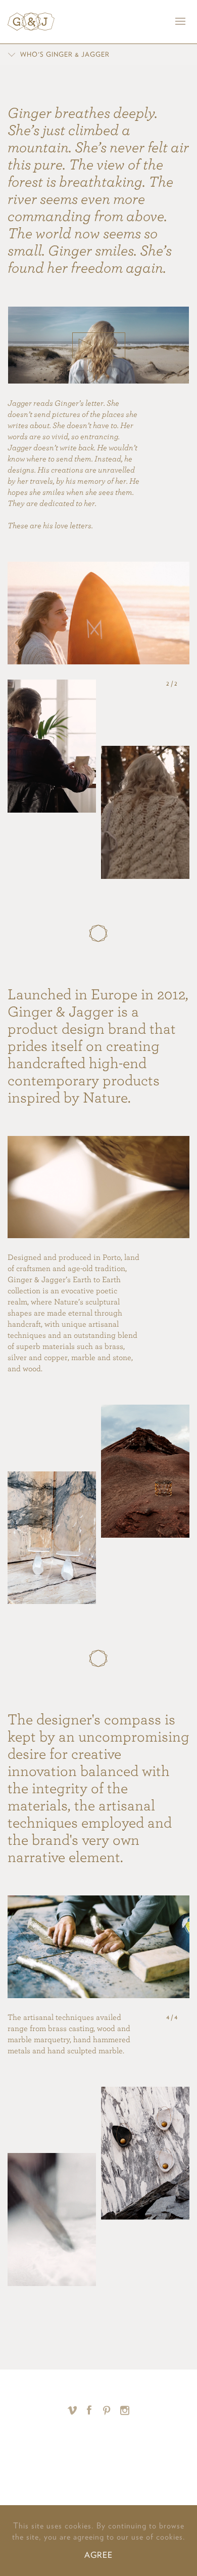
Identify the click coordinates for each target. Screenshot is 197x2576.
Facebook (90, 2410)
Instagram (125, 2410)
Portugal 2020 (57, 2472)
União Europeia (132, 2472)
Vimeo (72, 2410)
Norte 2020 (98, 2445)
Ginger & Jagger (31, 22)
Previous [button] (157, 684)
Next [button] (187, 684)
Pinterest (107, 2410)
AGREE (98, 2555)
